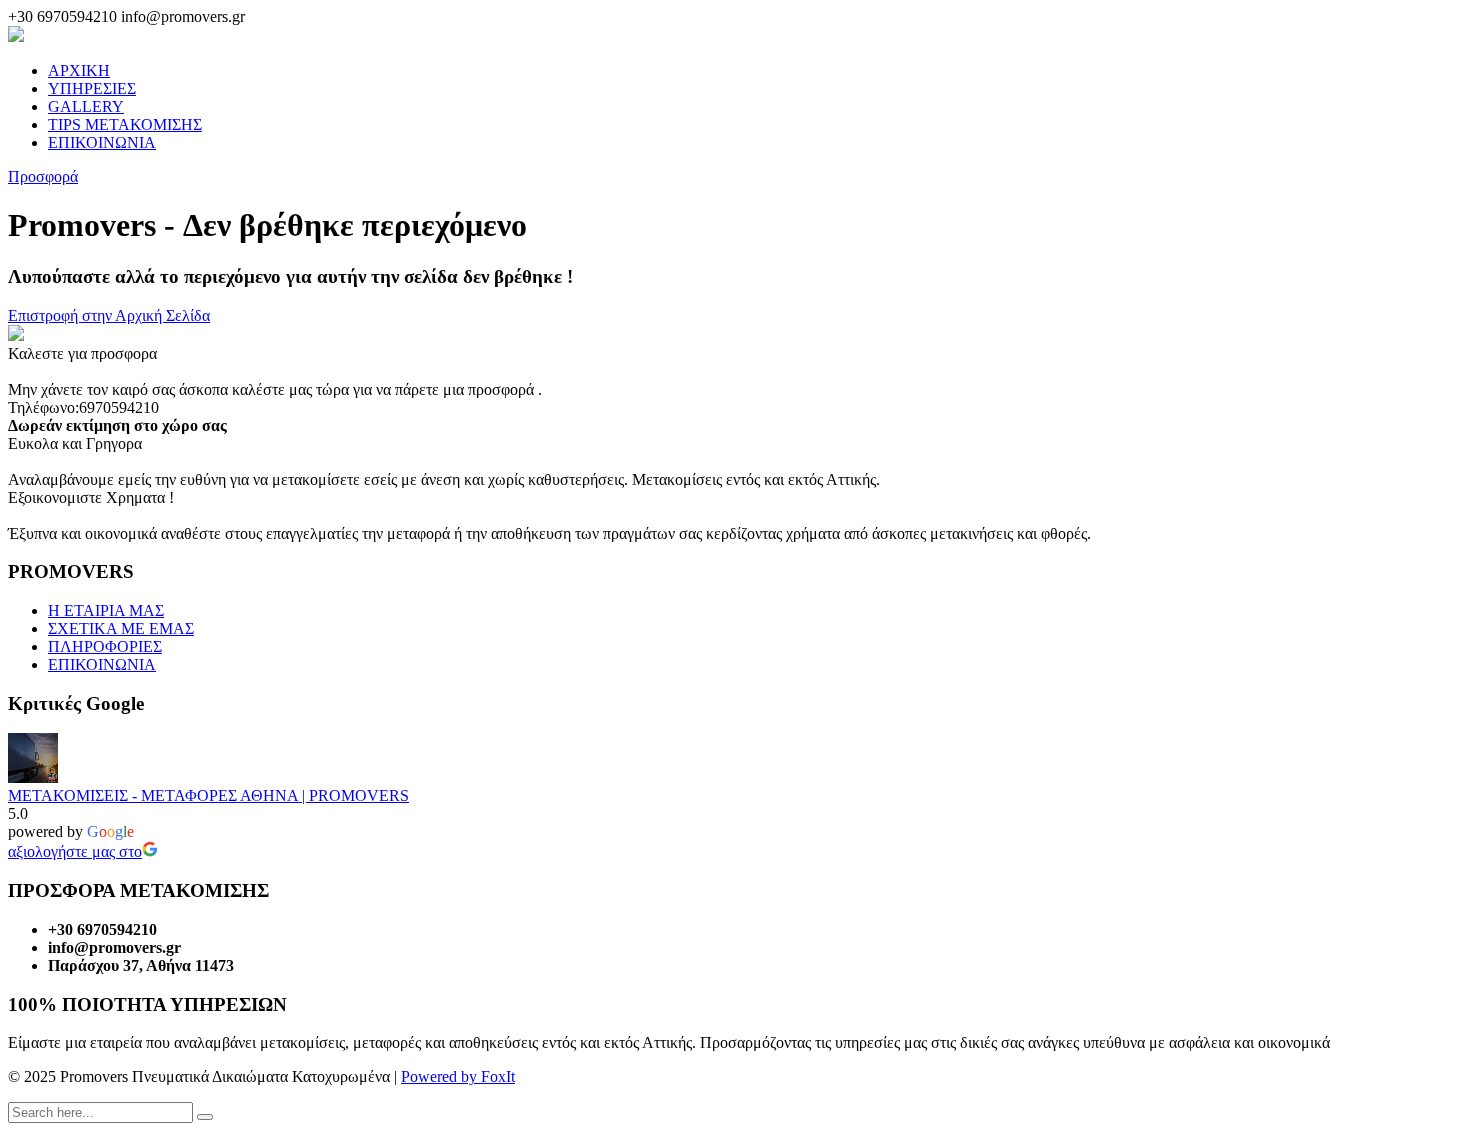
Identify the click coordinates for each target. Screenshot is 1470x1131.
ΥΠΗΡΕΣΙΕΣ (92, 88)
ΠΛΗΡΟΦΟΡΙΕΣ (105, 646)
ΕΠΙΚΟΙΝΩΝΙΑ (102, 142)
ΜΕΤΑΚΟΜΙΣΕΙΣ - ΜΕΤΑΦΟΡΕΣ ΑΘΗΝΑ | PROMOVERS (208, 795)
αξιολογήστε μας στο (75, 851)
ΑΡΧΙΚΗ (79, 70)
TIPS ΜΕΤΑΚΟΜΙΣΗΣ (125, 124)
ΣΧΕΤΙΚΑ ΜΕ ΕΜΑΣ (121, 628)
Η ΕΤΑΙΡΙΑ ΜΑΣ (106, 610)
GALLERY (86, 106)
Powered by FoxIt (458, 1076)
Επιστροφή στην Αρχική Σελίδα (109, 315)
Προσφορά (43, 176)
